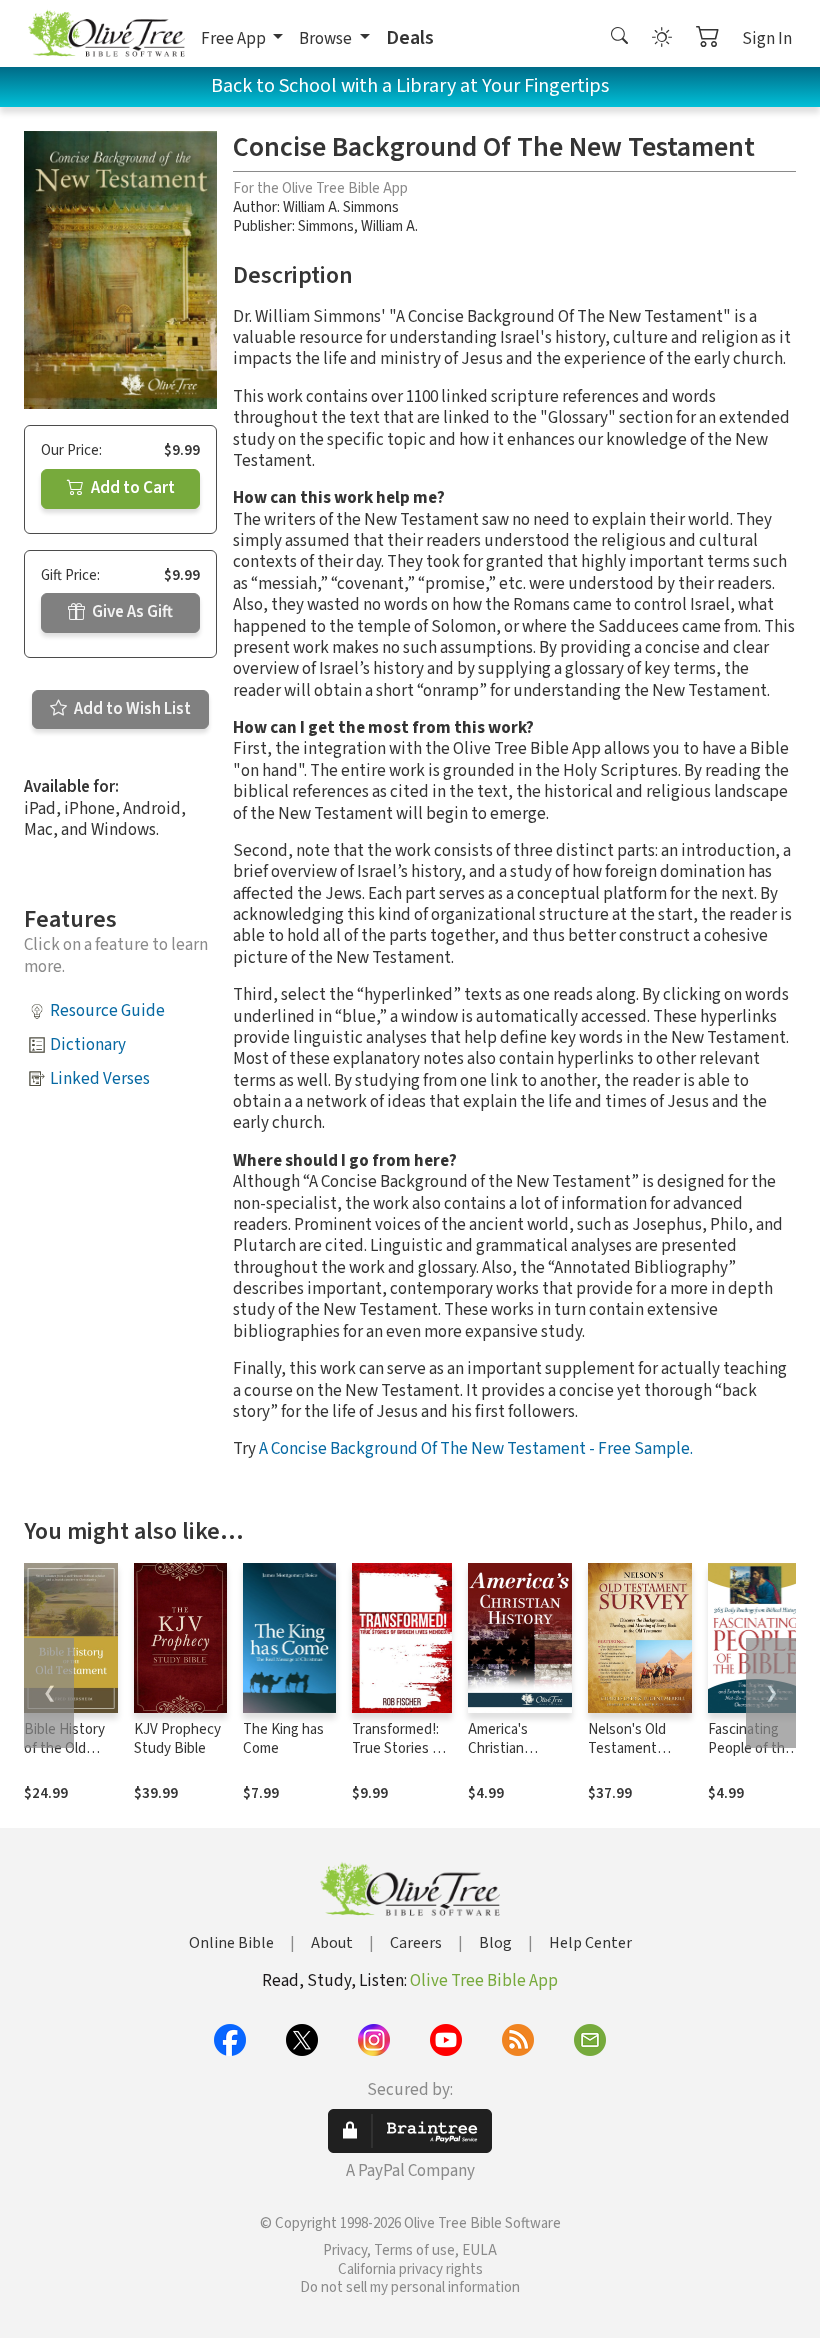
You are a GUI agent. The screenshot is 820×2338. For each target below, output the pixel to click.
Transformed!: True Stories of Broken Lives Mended (398, 1758)
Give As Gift (131, 612)
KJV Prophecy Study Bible (177, 1739)
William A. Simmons (341, 207)
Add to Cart (131, 488)
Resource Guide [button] (107, 1011)
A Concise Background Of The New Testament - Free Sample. (476, 1449)
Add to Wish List (131, 709)
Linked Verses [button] (100, 1079)
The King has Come (283, 1739)
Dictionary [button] (88, 1045)
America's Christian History (498, 1748)
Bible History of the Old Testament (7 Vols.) (65, 1758)
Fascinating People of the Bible (750, 1748)
